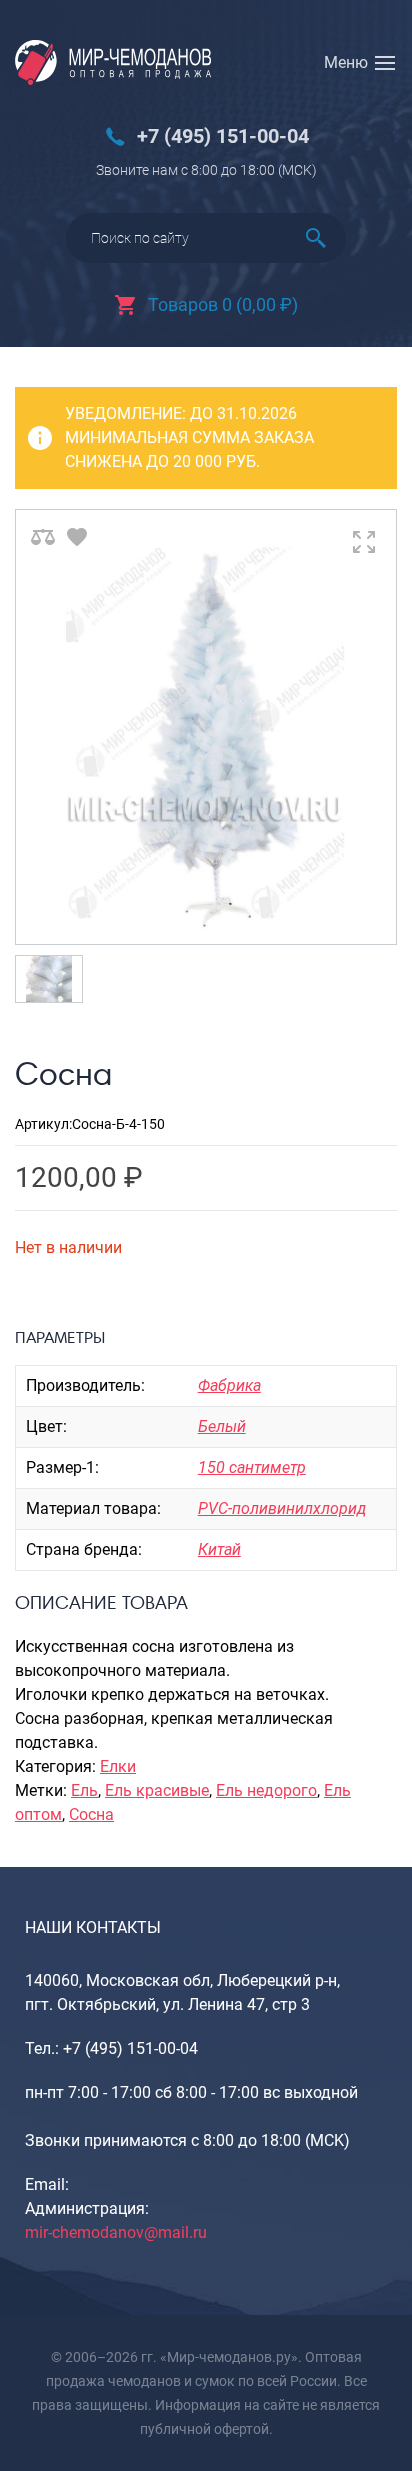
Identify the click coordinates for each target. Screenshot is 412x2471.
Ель (84, 1790)
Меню (346, 62)
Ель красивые (157, 1790)
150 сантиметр (252, 1467)
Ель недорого (266, 1790)
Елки (118, 1766)
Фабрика (229, 1385)
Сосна (91, 1814)
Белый (222, 1426)
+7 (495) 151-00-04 (223, 136)
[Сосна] (206, 727)
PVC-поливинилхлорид (282, 1508)
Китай (219, 1549)
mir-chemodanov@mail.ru (116, 2232)
